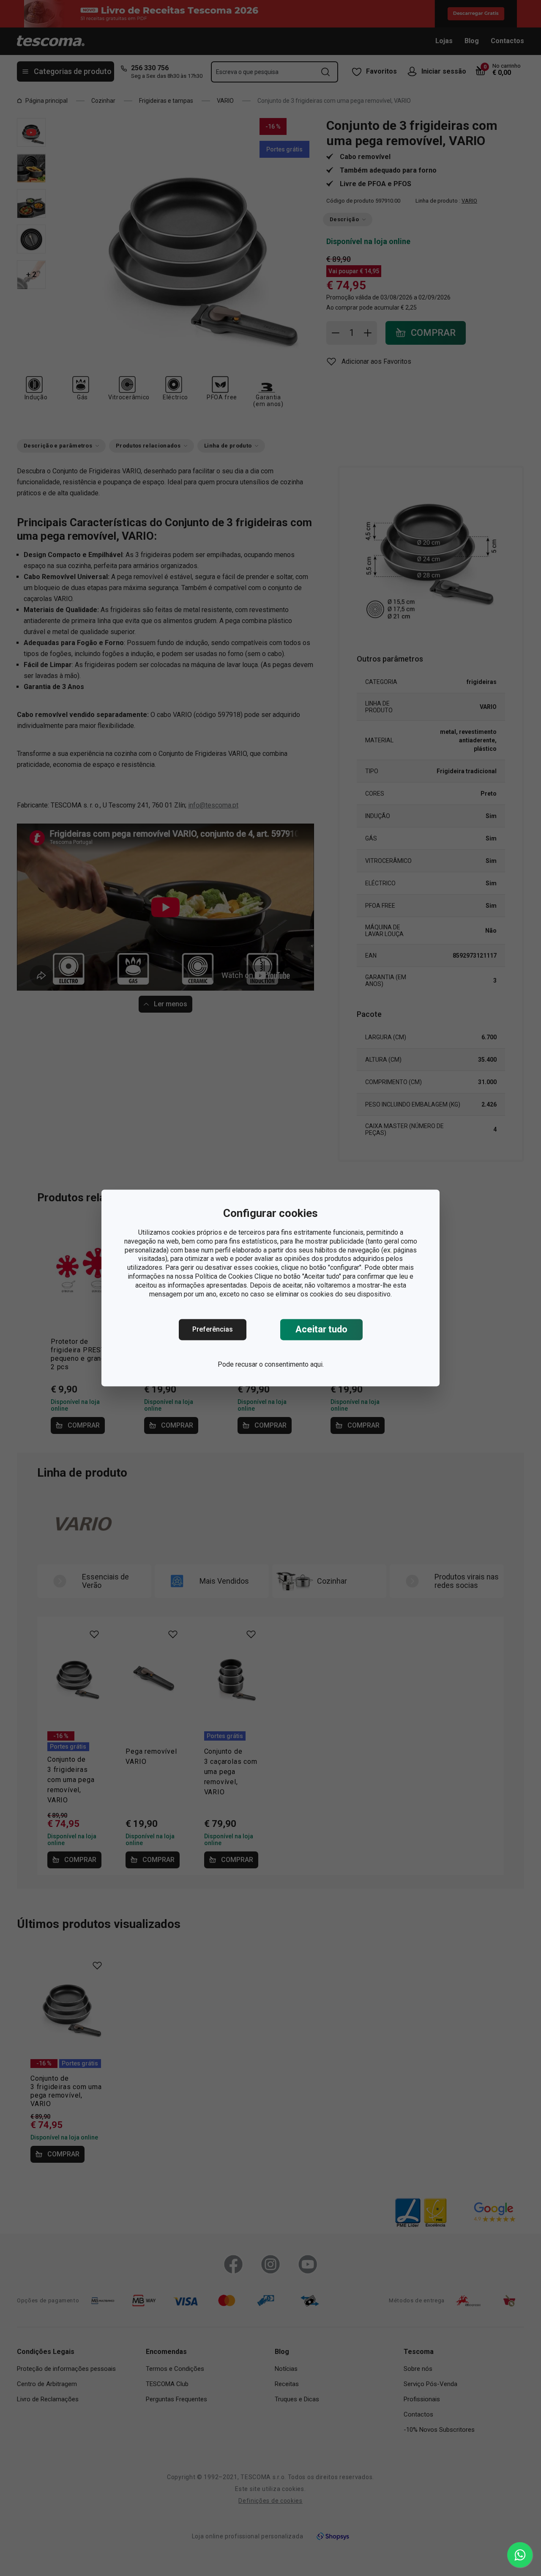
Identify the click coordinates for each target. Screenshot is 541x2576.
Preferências (213, 1330)
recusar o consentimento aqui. (280, 1365)
